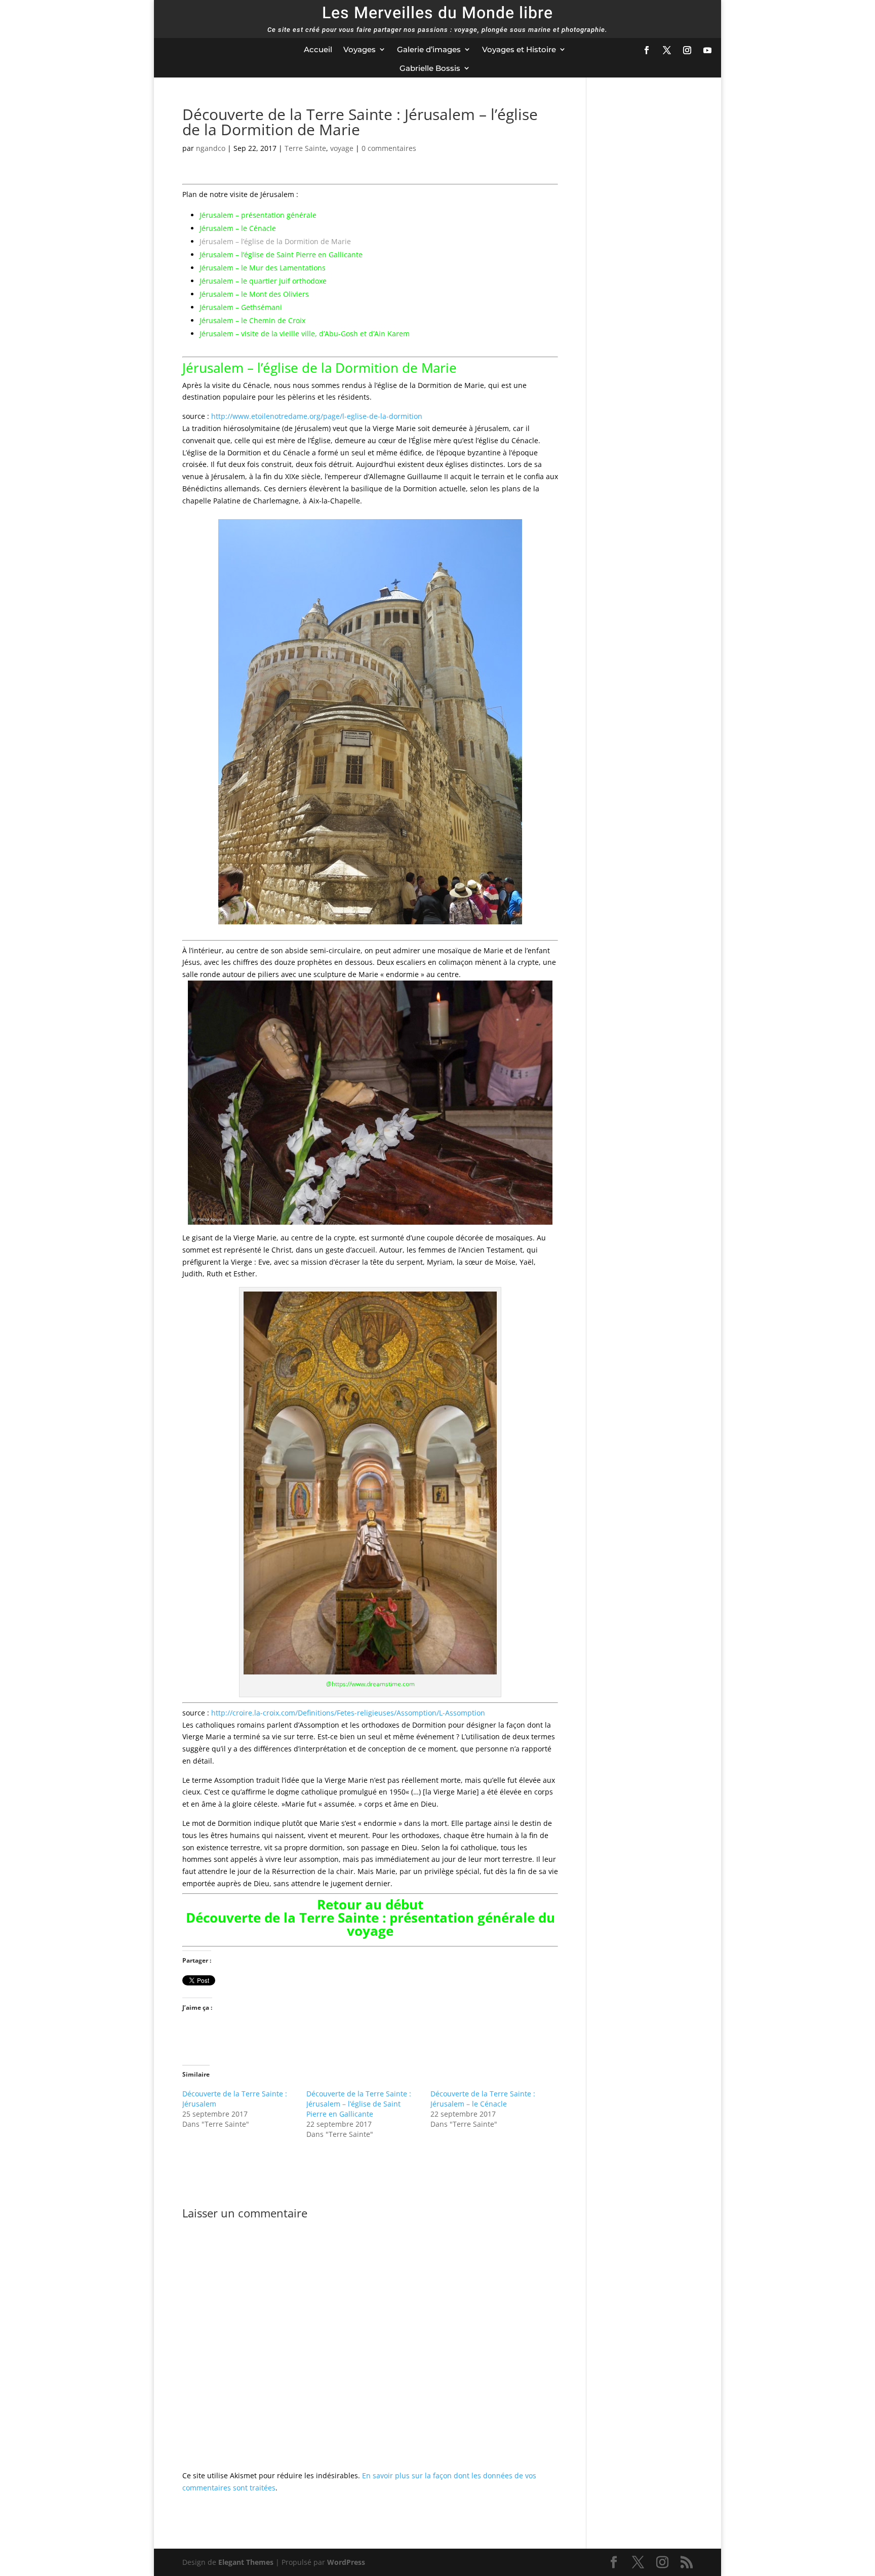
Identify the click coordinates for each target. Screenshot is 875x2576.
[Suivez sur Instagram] (687, 50)
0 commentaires (389, 148)
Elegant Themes (246, 2562)
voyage (342, 148)
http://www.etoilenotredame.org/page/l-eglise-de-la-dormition (317, 416)
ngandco (211, 148)
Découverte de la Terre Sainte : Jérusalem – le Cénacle (483, 2099)
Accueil (318, 49)
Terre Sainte (305, 148)
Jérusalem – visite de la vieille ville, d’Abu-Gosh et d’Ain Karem (305, 334)
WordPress (346, 2562)
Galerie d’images (429, 49)
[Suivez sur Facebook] (647, 50)
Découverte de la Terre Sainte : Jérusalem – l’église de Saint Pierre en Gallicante (359, 2104)
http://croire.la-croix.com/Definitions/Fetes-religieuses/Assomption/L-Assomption (348, 1713)
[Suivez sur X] (667, 50)
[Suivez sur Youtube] (707, 50)
